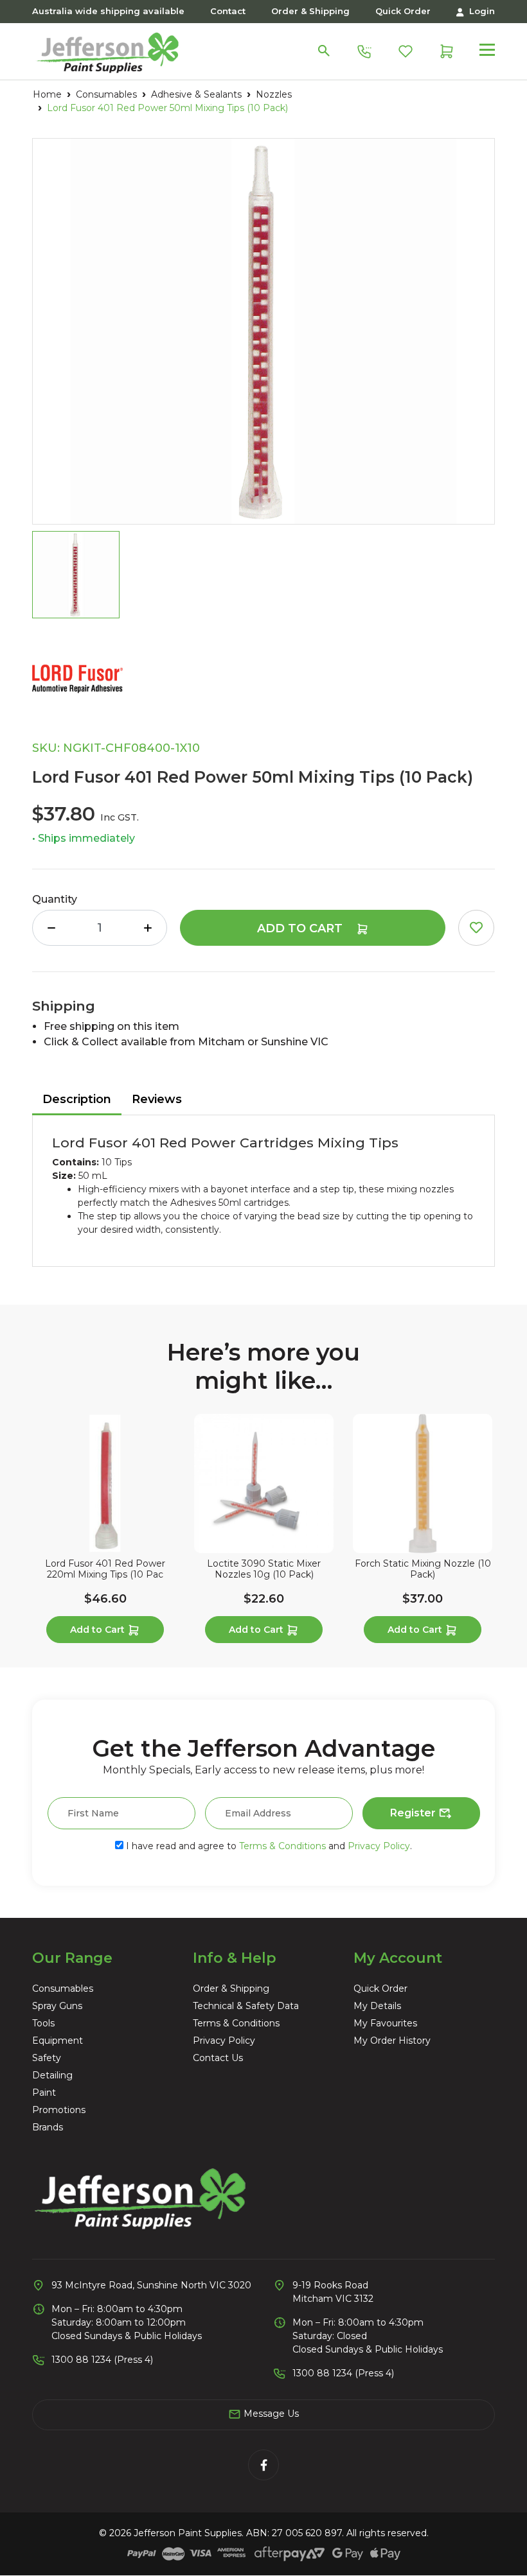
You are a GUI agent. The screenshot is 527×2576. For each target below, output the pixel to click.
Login (481, 11)
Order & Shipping (310, 11)
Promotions (59, 2110)
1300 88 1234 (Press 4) (102, 2360)
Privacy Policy (379, 1846)
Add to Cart (301, 928)
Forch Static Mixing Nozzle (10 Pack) (423, 1569)
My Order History (392, 2041)
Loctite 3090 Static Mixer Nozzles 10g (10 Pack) (264, 1569)
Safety (47, 2058)
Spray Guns (57, 2006)
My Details (377, 2006)
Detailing (52, 2075)
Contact (228, 11)
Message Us (270, 2414)
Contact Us (218, 2058)
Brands (48, 2127)
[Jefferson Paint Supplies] (108, 50)
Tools (43, 2023)
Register (414, 1813)
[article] (105, 1531)
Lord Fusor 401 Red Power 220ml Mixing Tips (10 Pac (105, 1569)
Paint (44, 2093)
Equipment (58, 2041)
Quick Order (403, 11)
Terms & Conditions (282, 1846)
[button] (476, 928)
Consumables (63, 1989)
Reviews (157, 1099)
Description (77, 1099)
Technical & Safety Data (246, 2006)
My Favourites (385, 2023)
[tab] (77, 1100)
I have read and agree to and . (268, 1846)
